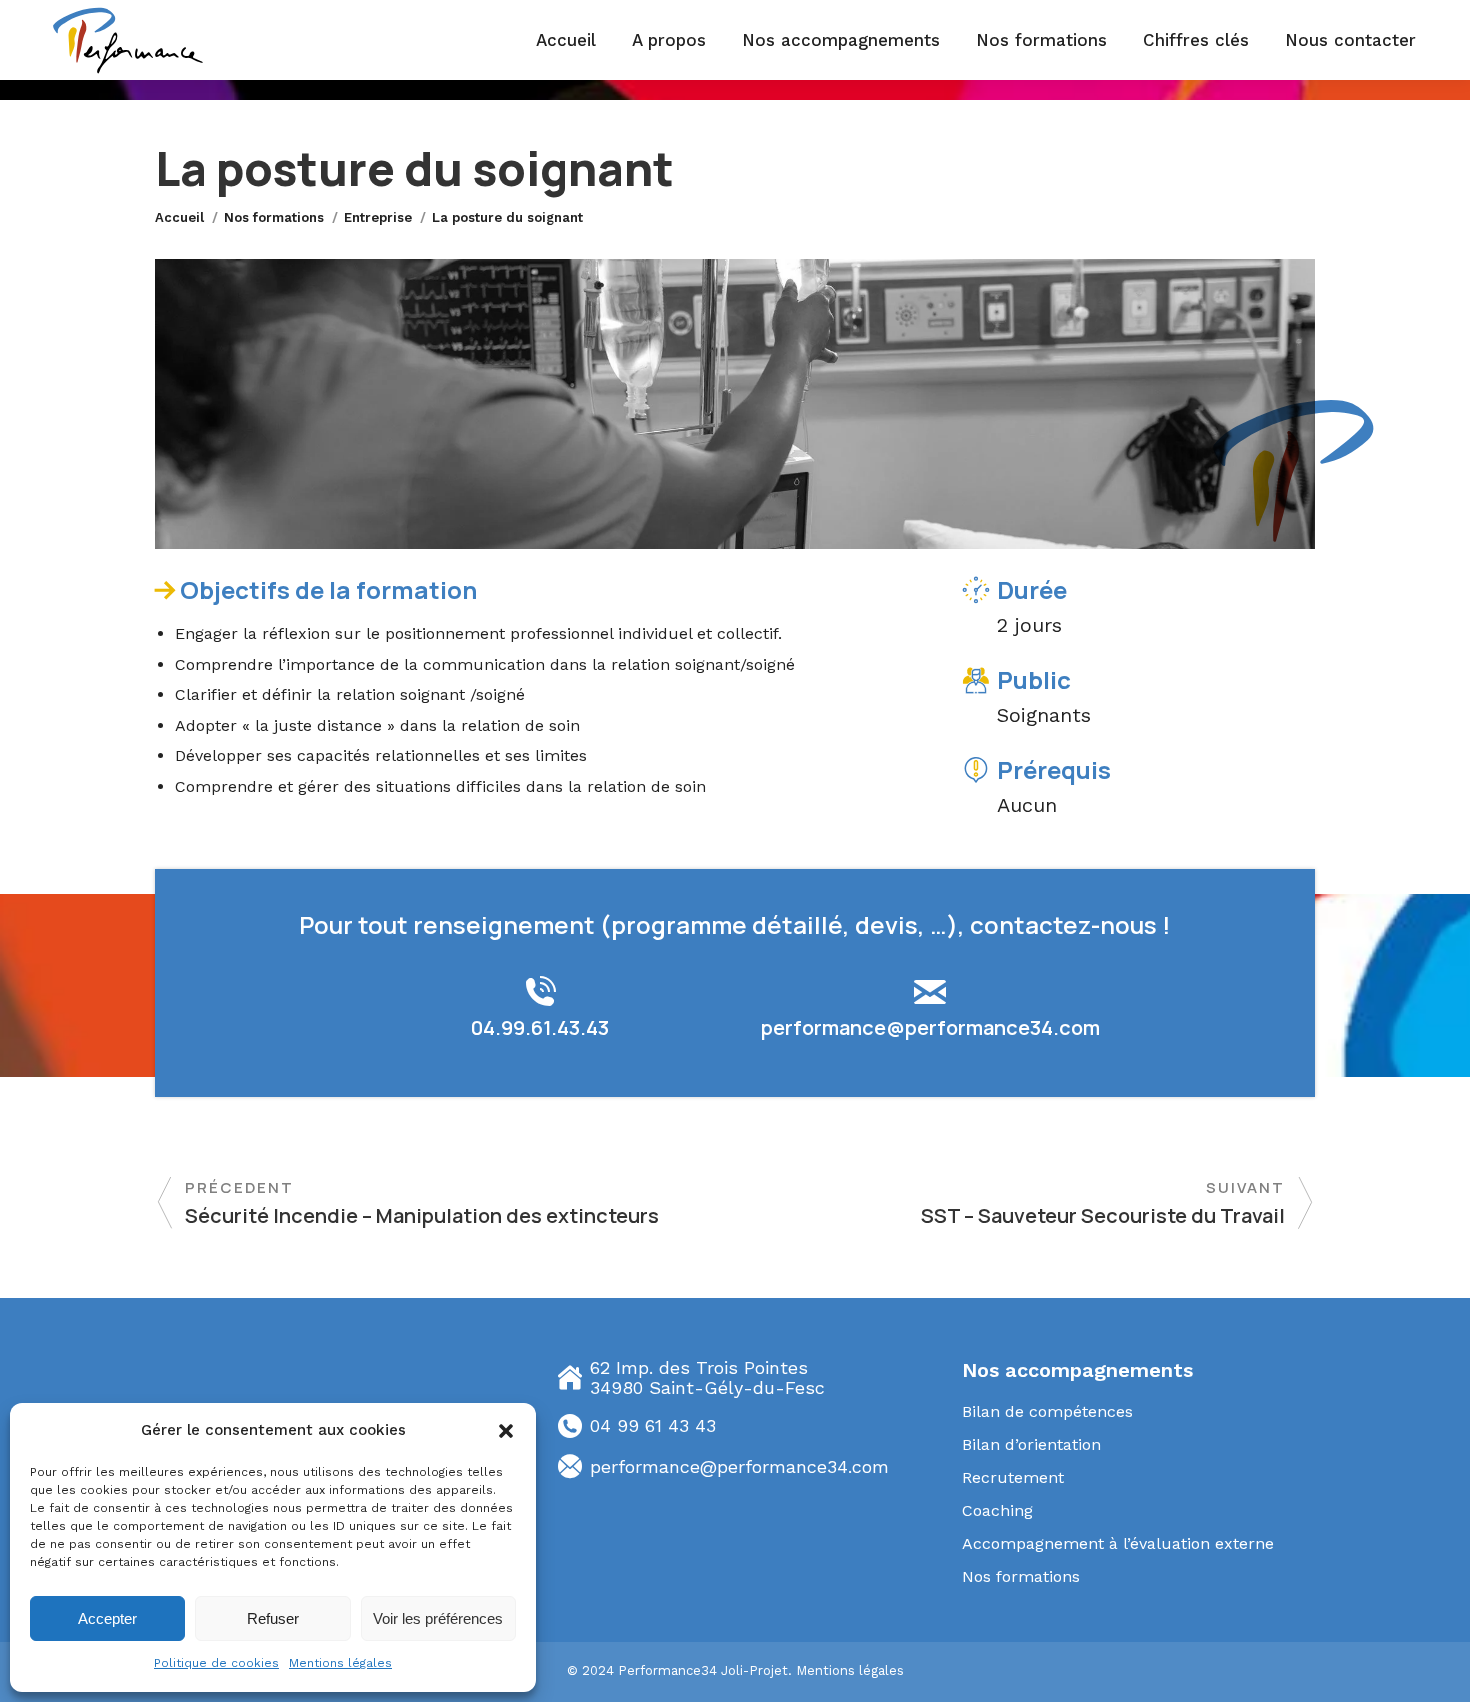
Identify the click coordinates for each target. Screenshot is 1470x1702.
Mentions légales (340, 1663)
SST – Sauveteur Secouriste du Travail (1103, 1215)
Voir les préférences (438, 1618)
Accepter (107, 1618)
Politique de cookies (216, 1663)
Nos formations (1021, 1576)
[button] (506, 1431)
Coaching (997, 1510)
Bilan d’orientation (1031, 1444)
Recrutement (1013, 1477)
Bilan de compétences (1047, 1411)
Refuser (273, 1618)
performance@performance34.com (930, 1027)
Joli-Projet (754, 1670)
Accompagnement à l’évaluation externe (1118, 1543)
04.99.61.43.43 (540, 1027)
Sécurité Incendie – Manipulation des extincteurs (422, 1215)
